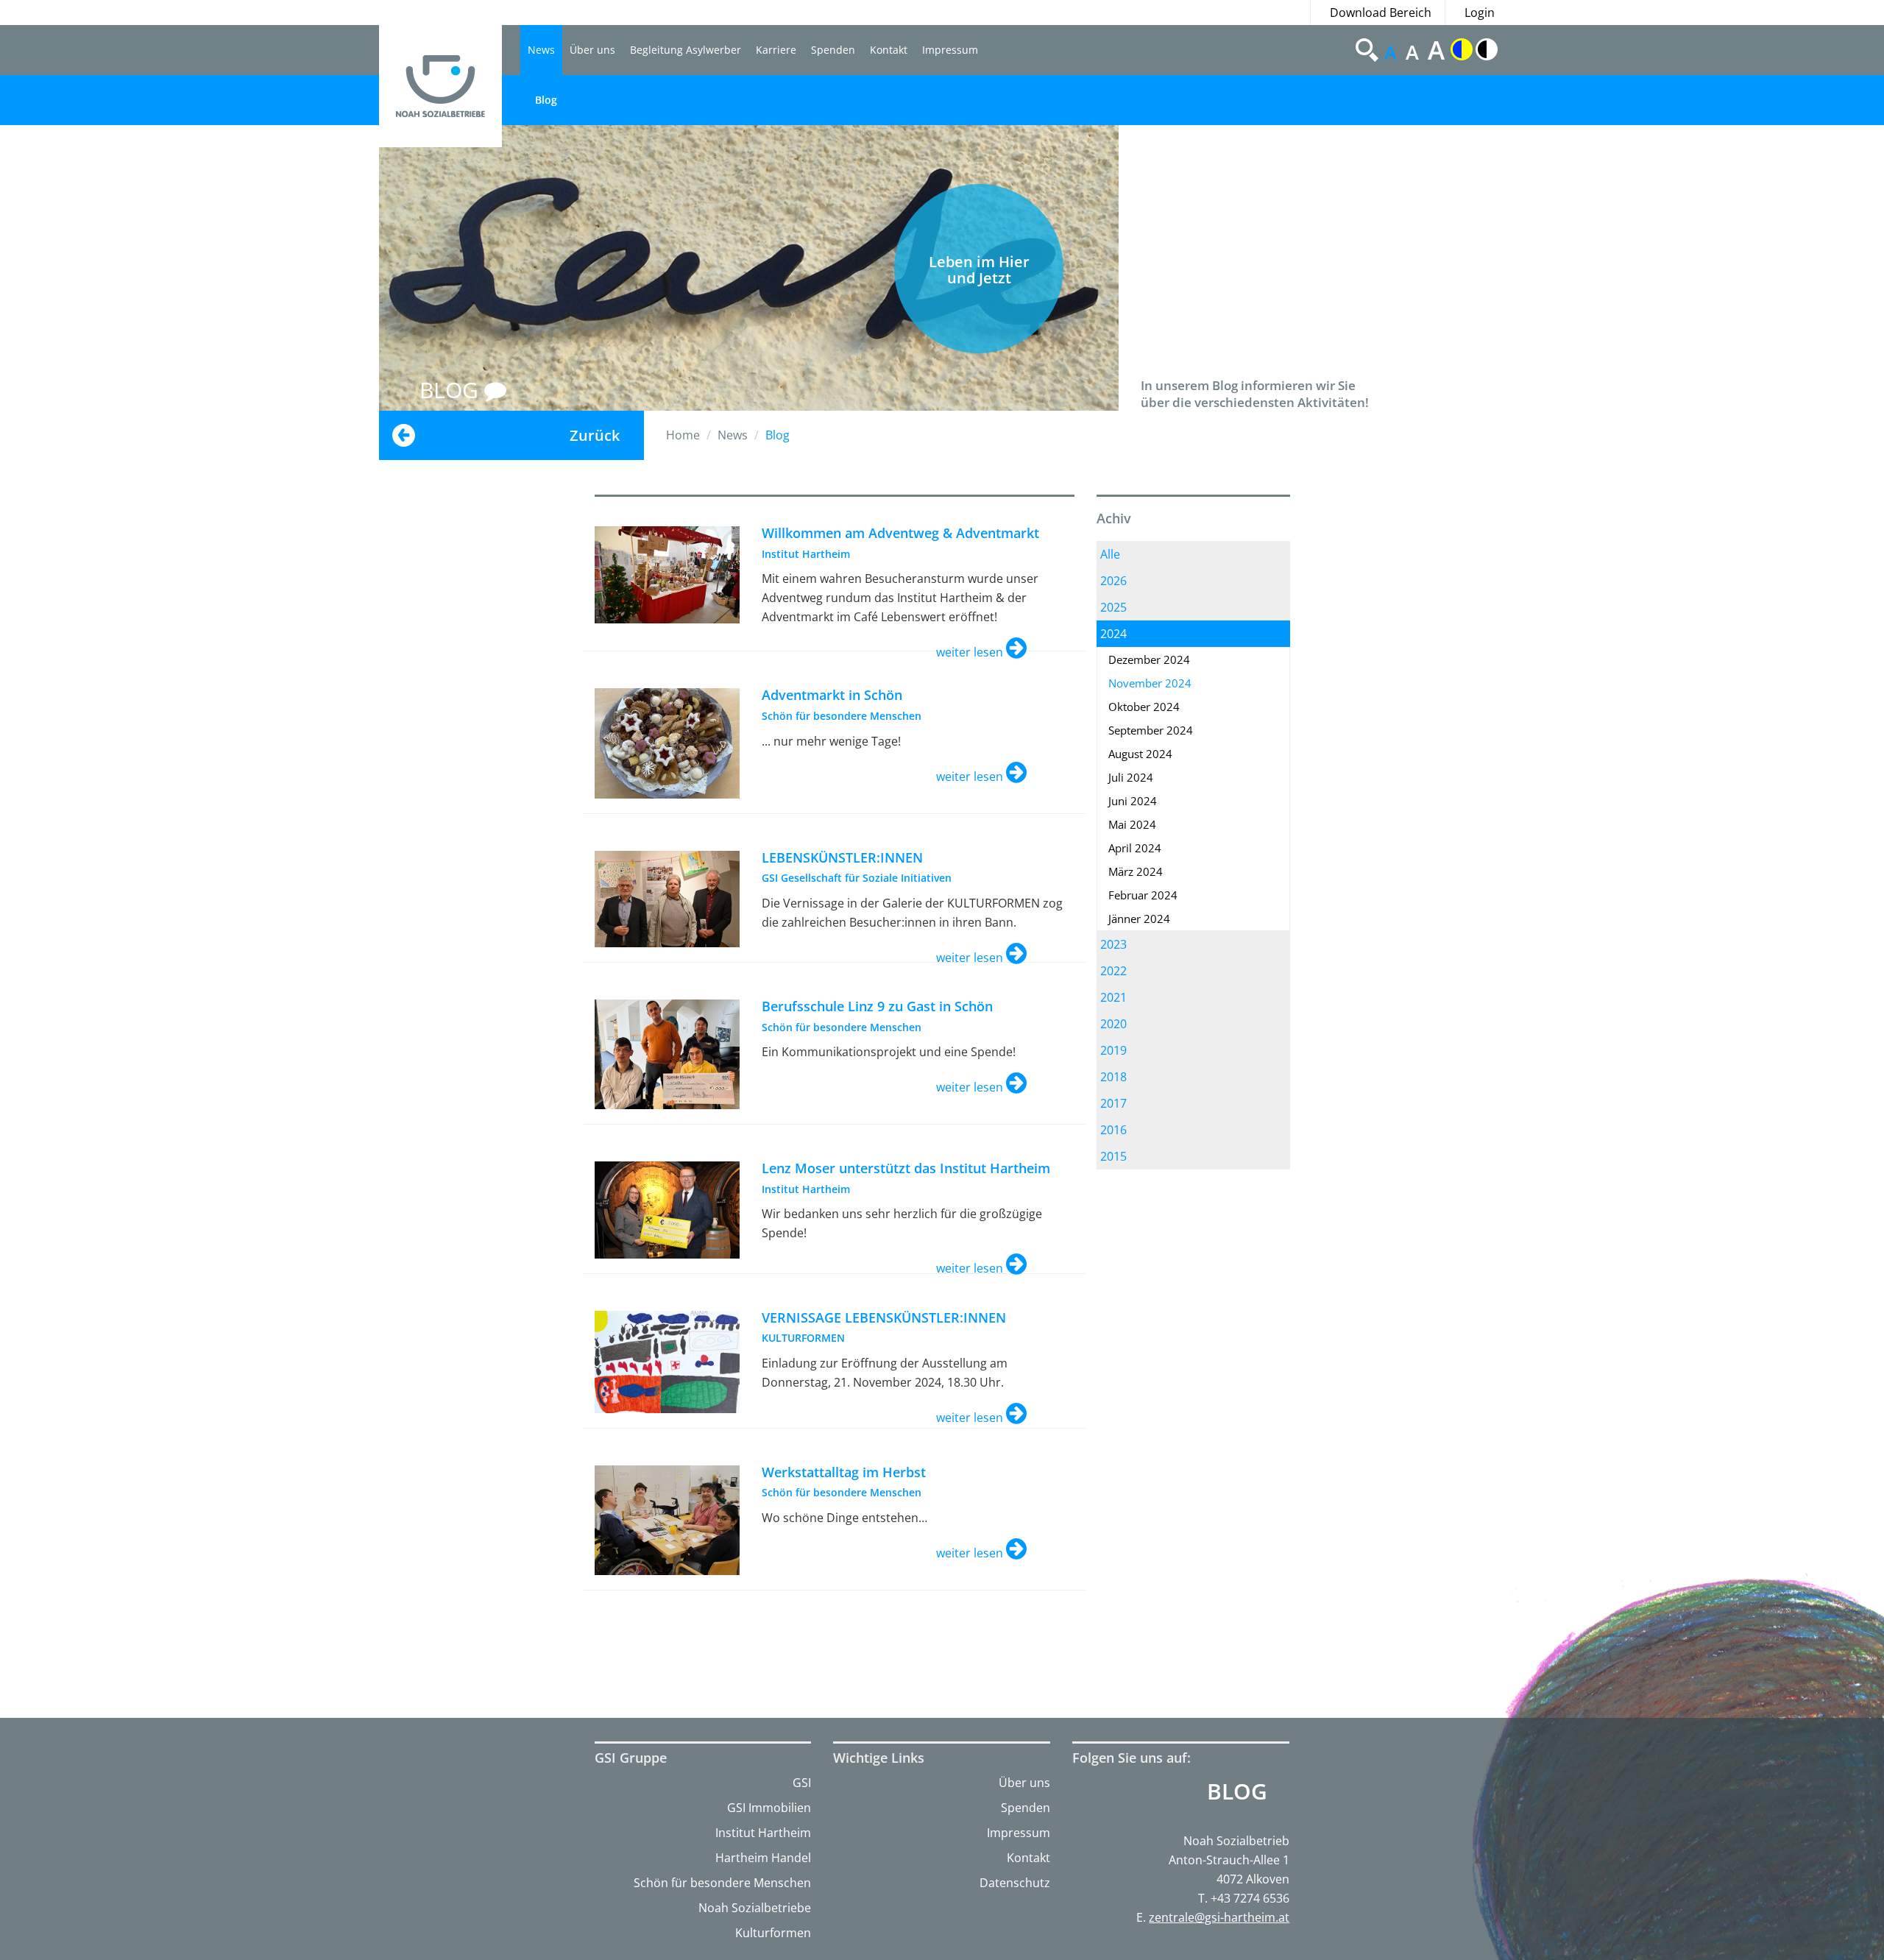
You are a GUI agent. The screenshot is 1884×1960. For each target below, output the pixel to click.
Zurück (595, 435)
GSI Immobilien (769, 1808)
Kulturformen (773, 1933)
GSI (802, 1783)
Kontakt (889, 50)
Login (1480, 13)
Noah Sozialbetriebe (755, 1908)
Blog (546, 100)
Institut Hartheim (763, 1833)
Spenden (833, 50)
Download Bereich (1381, 13)
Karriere (776, 50)
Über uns (592, 50)
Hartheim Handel (763, 1858)
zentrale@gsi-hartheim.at (1219, 1917)
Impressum (950, 50)
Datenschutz (1015, 1883)
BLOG (452, 390)
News (541, 50)
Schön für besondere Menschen (722, 1883)
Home (683, 435)
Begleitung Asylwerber (686, 50)
